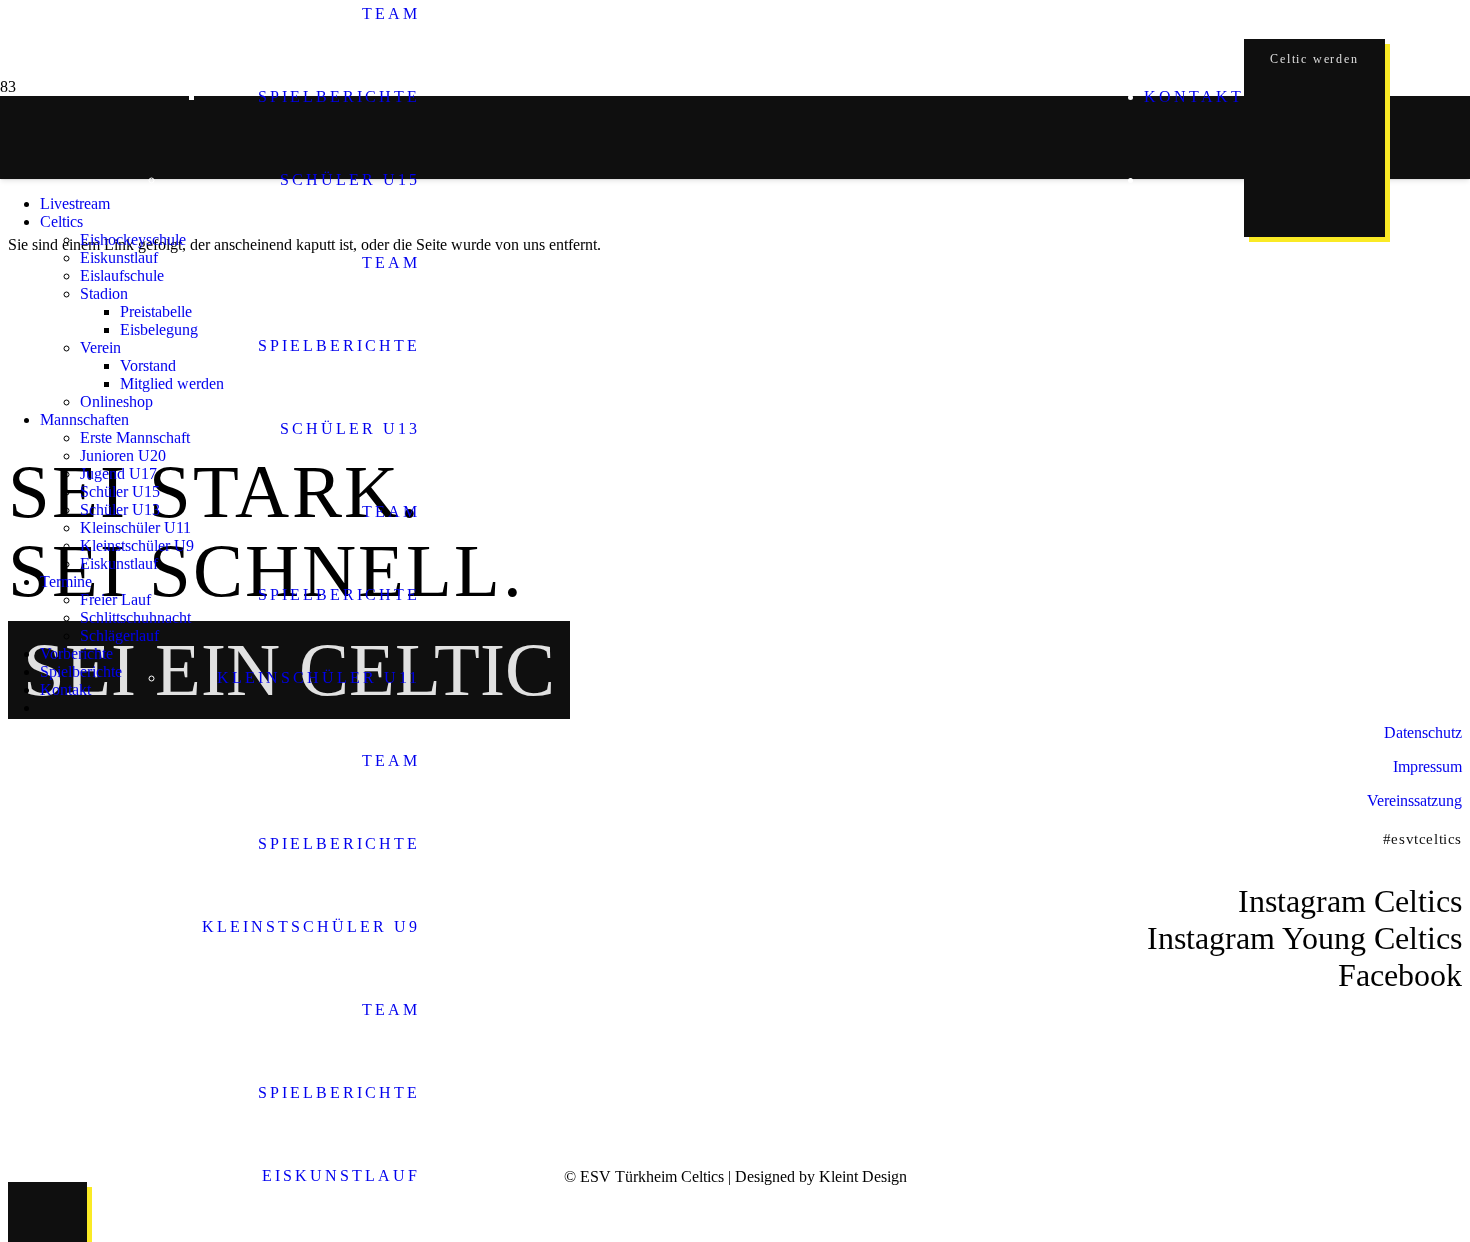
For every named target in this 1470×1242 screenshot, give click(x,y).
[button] (47, 1212)
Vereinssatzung (1414, 800)
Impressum (1427, 766)
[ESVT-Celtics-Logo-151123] (762, 984)
